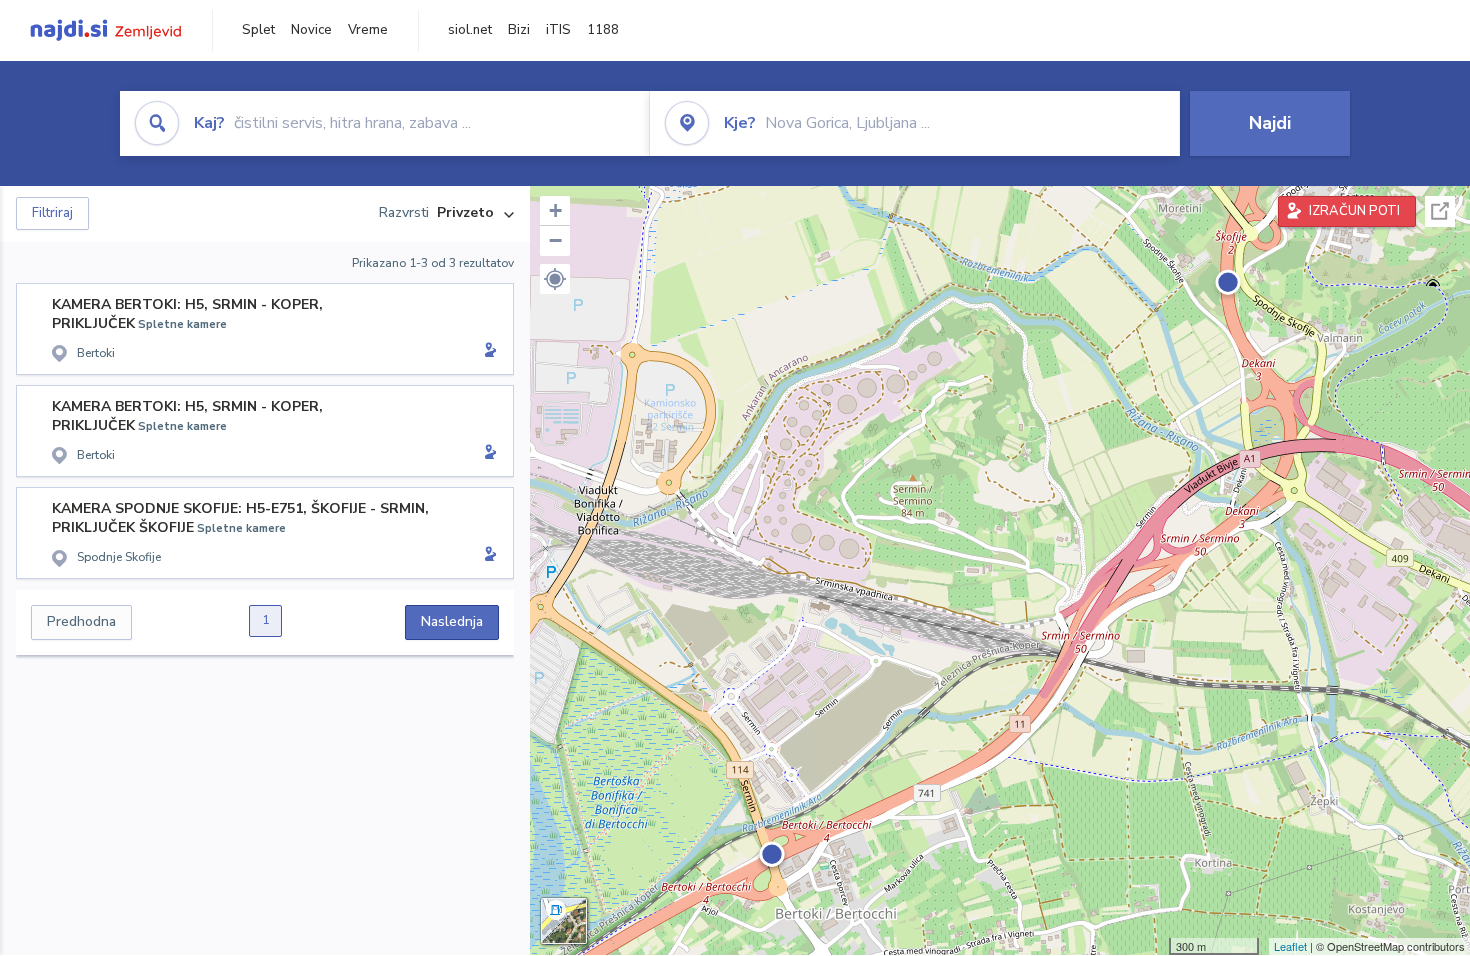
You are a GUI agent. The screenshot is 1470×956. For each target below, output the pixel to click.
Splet (258, 30)
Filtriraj (52, 213)
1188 (603, 30)
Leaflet (1290, 946)
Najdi (1270, 123)
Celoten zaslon (1440, 211)
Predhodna (81, 621)
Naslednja (452, 621)
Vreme (368, 30)
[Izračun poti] (487, 352)
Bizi (519, 30)
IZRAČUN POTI (1354, 211)
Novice (311, 30)
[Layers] (564, 921)
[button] (555, 279)
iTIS (558, 30)
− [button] (555, 240)
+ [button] (555, 210)
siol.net (470, 30)
